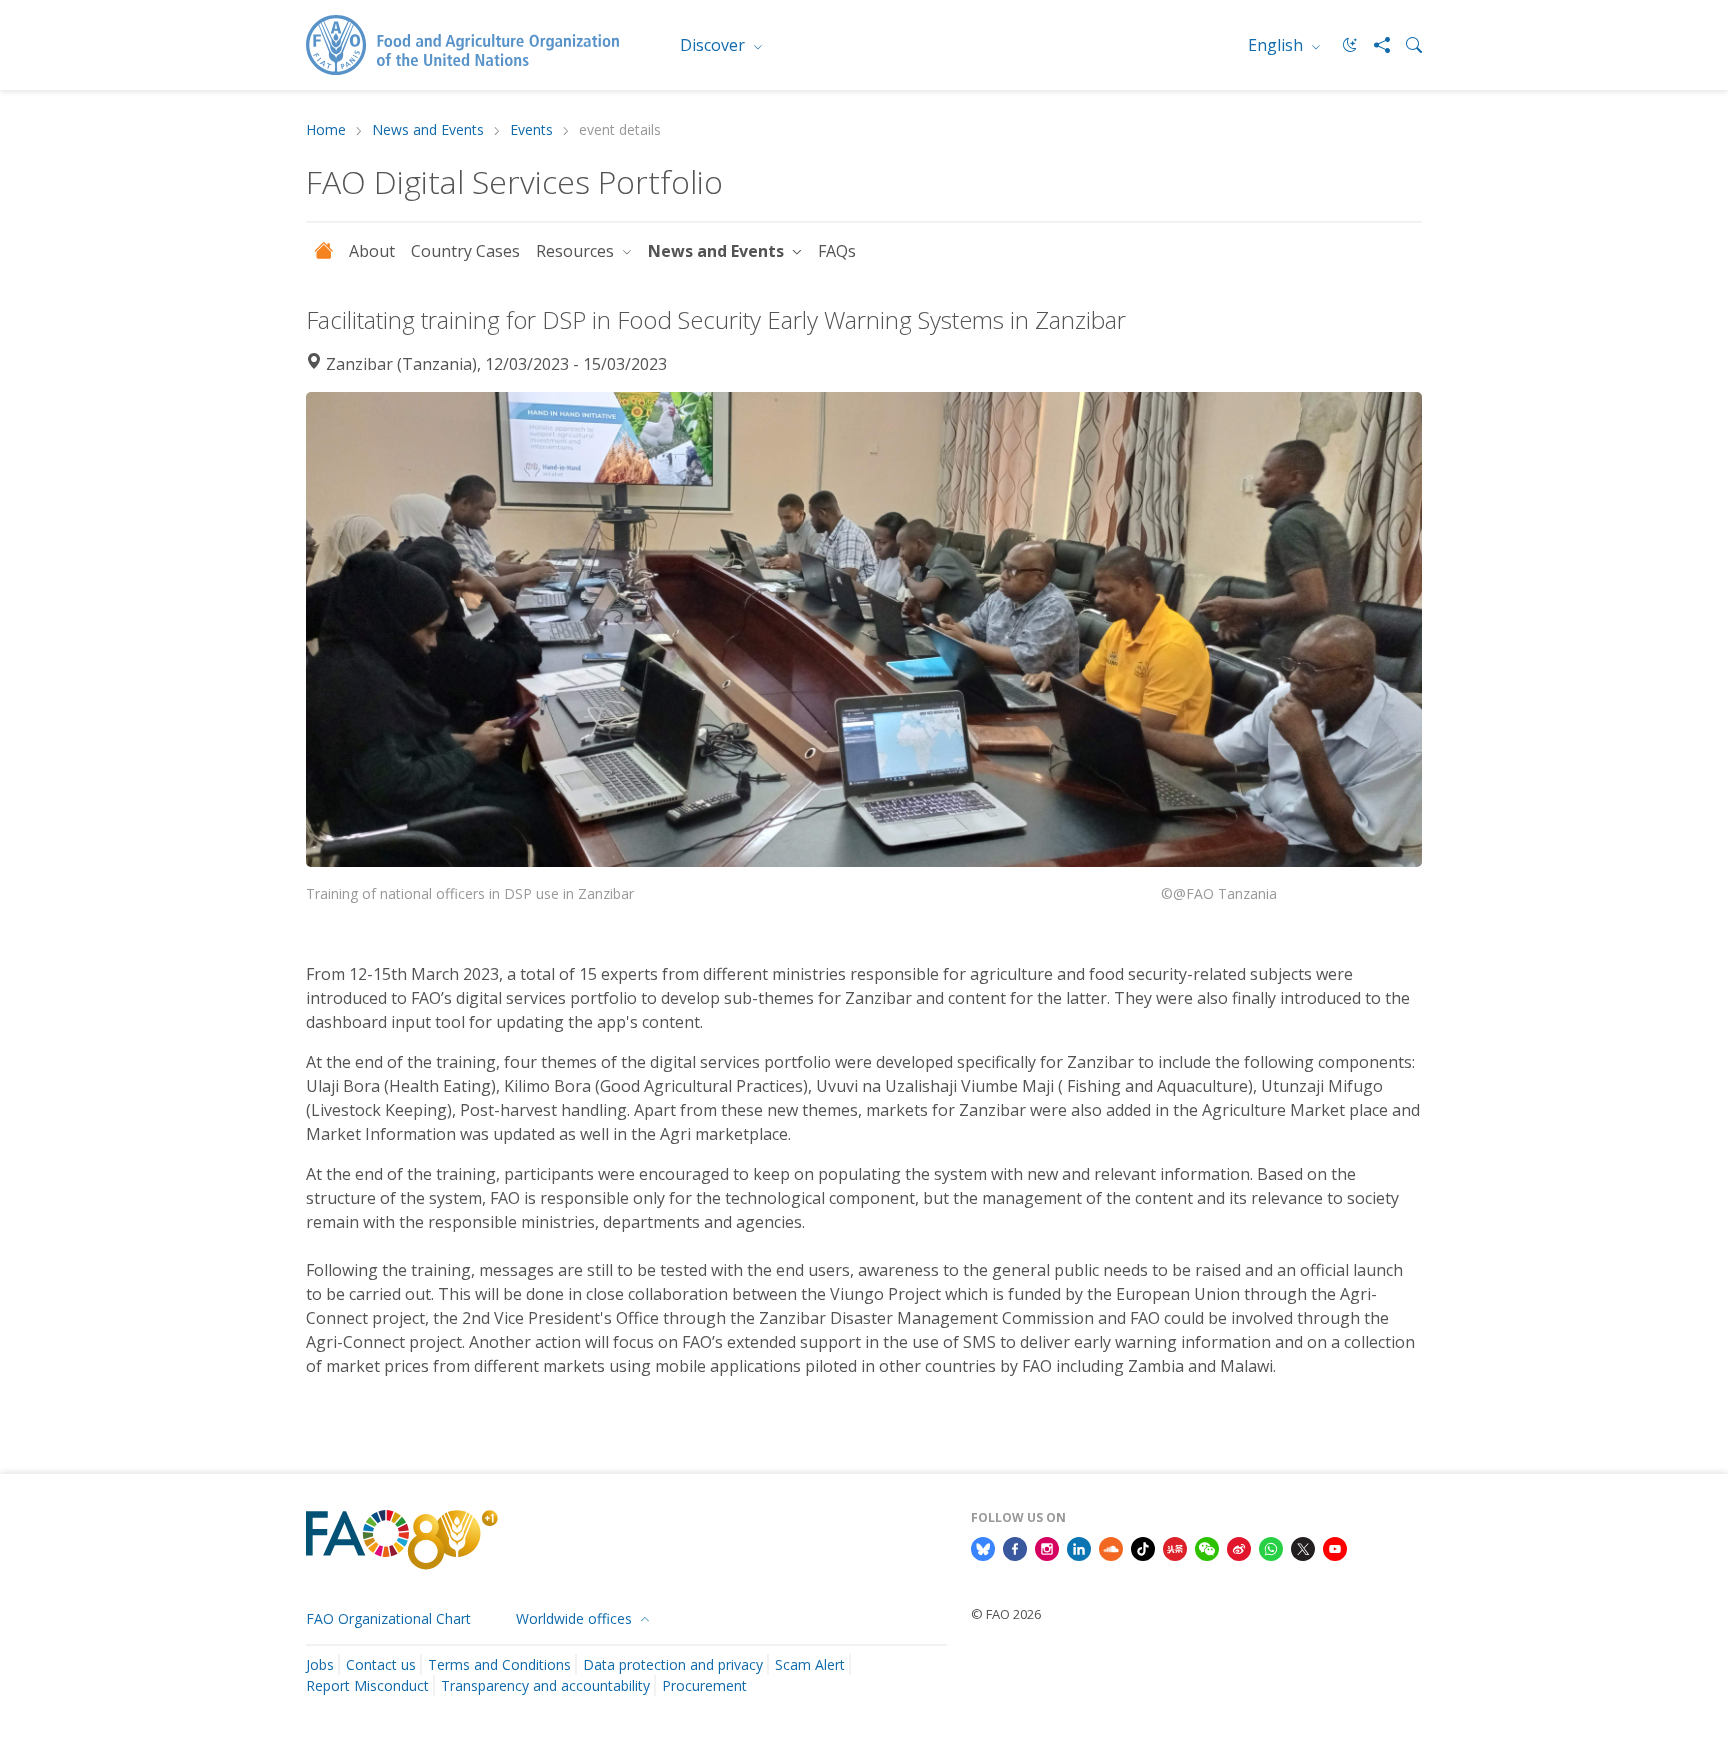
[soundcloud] (1111, 1547)
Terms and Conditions (499, 1664)
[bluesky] (983, 1547)
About (372, 251)
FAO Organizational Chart (388, 1618)
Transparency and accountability (545, 1685)
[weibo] (1239, 1547)
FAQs (837, 251)
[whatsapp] (1271, 1547)
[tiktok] (1143, 1547)
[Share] (1374, 45)
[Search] (1406, 45)
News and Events (428, 130)
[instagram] (1047, 1547)
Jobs (320, 1664)
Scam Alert (810, 1664)
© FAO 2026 (1006, 1614)
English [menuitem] (1277, 45)
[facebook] (1015, 1547)
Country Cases (465, 251)
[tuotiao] (1175, 1547)
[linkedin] (1079, 1547)
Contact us (381, 1664)
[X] (1303, 1547)
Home (326, 130)
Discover (714, 45)
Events (531, 130)
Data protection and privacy (673, 1664)
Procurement (704, 1685)
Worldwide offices (576, 1618)
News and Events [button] (718, 251)
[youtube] (1335, 1547)
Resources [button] (577, 251)
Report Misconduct (367, 1685)
